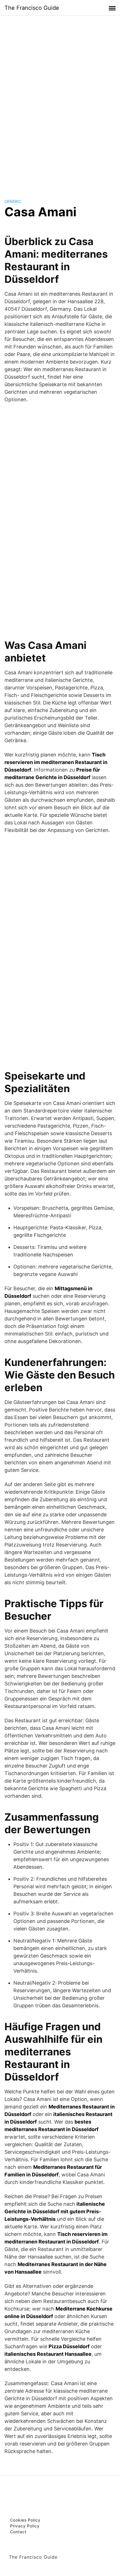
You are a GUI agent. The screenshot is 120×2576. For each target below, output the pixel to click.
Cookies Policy (25, 2520)
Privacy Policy (25, 2526)
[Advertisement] (60, 102)
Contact (18, 2532)
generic (13, 201)
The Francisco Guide (32, 8)
